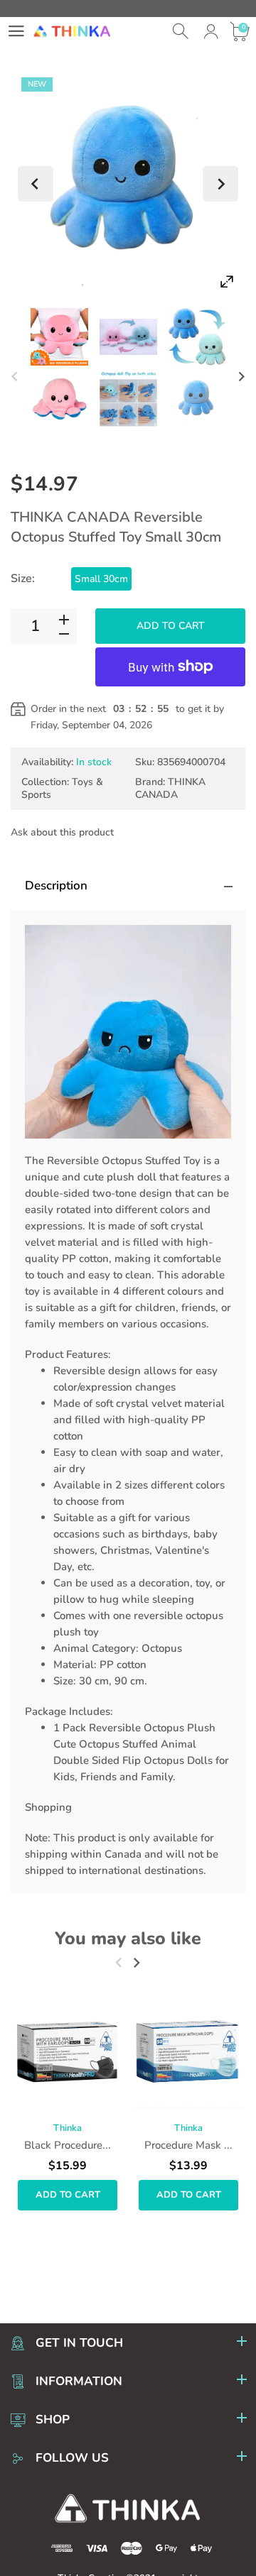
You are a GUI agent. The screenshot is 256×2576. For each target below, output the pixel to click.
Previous (36, 184)
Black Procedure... (68, 2145)
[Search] (182, 32)
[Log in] (211, 32)
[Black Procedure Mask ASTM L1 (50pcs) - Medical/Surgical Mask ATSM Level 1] (68, 2052)
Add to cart (171, 626)
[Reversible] (59, 337)
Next (220, 184)
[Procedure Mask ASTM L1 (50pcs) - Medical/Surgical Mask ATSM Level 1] (188, 2052)
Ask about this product (62, 832)
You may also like (128, 1939)
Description (56, 886)
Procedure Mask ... (188, 2145)
